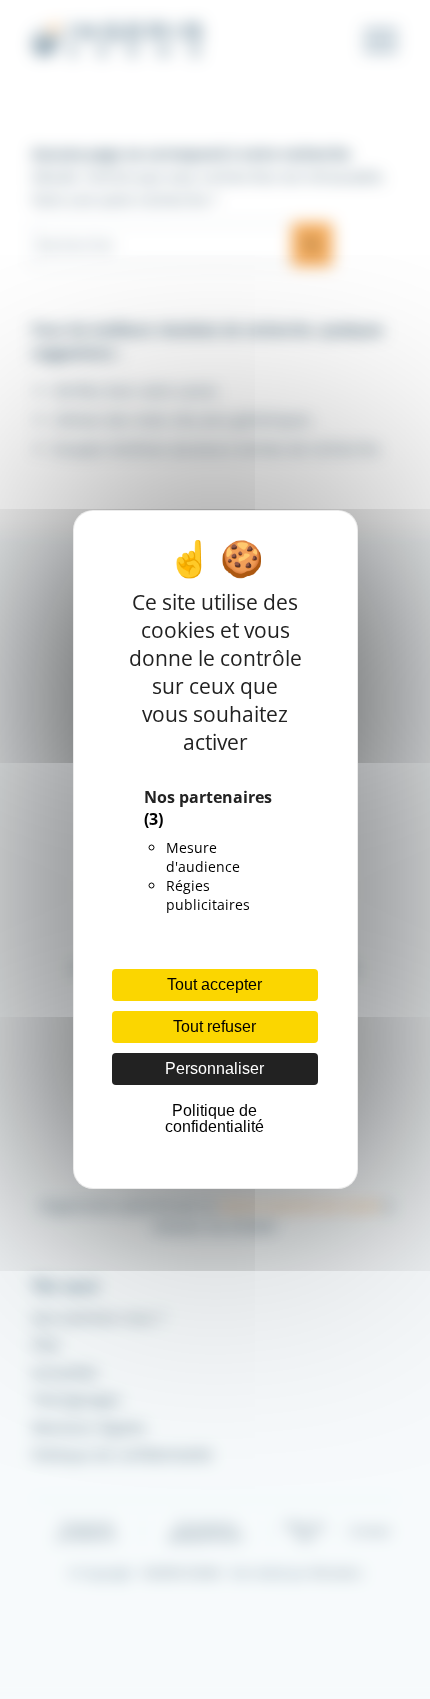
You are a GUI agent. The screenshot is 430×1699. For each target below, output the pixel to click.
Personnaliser (214, 1068)
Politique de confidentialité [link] (214, 1118)
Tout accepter (214, 984)
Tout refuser (214, 1026)
